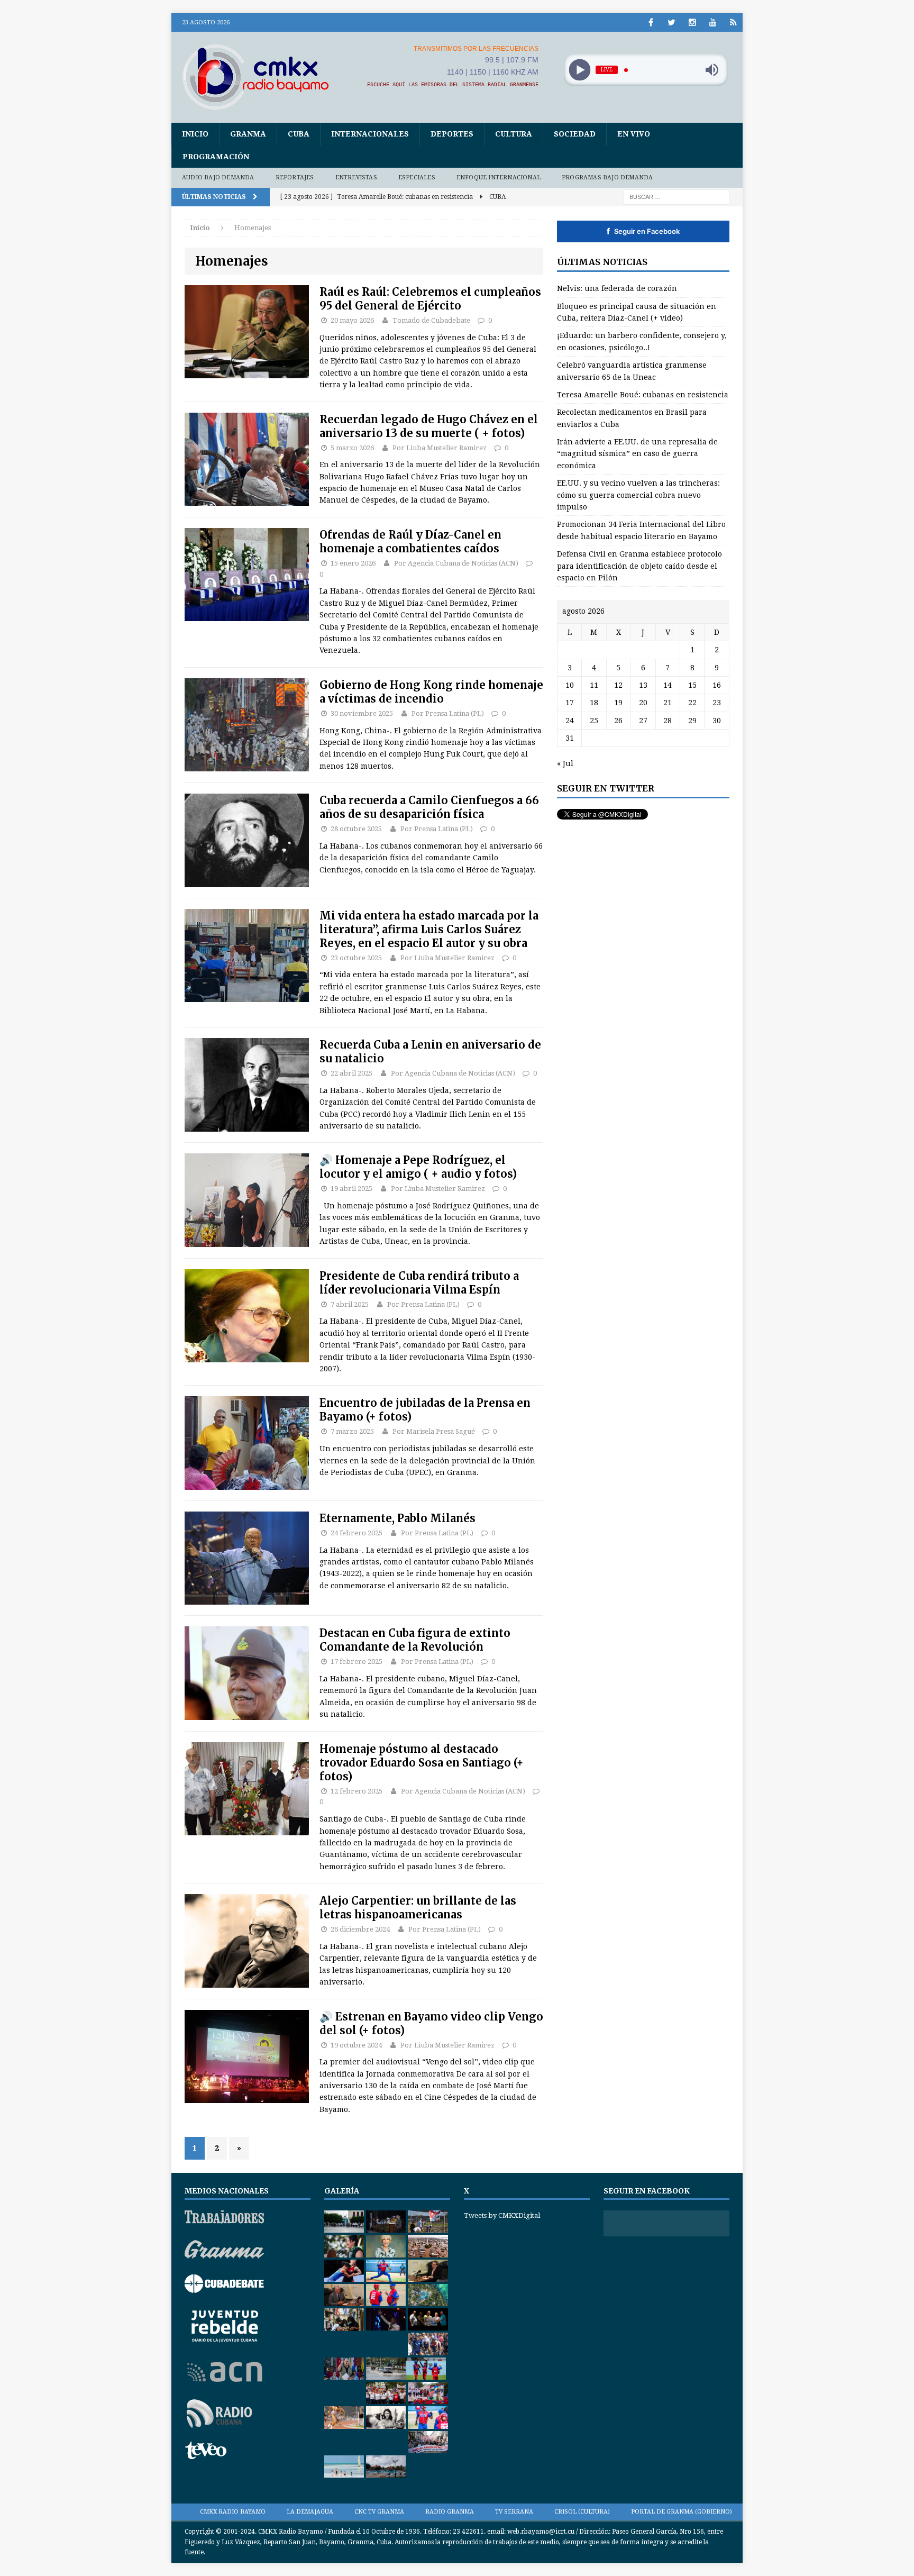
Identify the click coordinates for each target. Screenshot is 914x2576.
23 (717, 703)
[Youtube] (713, 22)
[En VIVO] (733, 22)
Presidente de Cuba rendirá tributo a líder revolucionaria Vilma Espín (419, 1283)
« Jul (565, 763)
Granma (248, 134)
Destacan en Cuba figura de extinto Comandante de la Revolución (415, 1640)
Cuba (299, 134)
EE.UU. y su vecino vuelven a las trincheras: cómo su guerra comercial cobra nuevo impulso (638, 495)
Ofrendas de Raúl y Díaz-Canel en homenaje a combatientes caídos (410, 541)
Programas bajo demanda (607, 178)
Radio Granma (450, 2512)
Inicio (195, 134)
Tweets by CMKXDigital (502, 2215)
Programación (216, 157)
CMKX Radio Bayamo (233, 2512)
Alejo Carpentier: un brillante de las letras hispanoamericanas (418, 1908)
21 (668, 703)
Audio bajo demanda (218, 178)
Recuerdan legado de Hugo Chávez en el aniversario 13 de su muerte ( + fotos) (429, 426)
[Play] (579, 70)
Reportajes (295, 178)
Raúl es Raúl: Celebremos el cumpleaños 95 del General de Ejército (430, 299)
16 (717, 685)
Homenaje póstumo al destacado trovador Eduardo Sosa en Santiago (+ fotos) (422, 1763)
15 (692, 685)
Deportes (452, 134)
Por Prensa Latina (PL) (448, 713)
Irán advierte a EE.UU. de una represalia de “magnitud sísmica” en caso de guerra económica (637, 454)
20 (643, 703)
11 (594, 685)
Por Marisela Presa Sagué (434, 1431)
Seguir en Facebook (643, 231)
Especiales (417, 178)
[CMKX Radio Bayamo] (262, 77)
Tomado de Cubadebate (431, 320)
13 (643, 685)
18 (594, 703)
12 (618, 685)
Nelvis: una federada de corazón (617, 288)
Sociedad (575, 134)
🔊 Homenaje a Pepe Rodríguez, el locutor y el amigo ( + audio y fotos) (418, 1167)
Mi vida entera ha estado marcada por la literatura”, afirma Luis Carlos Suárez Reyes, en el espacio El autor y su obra (429, 929)
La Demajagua (310, 2512)
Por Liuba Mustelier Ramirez (440, 448)
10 (570, 685)
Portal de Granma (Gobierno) (682, 2512)
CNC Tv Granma (379, 2512)
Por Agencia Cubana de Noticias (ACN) (456, 563)
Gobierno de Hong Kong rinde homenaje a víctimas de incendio (431, 692)
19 (618, 703)
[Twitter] (671, 22)
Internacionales (370, 134)
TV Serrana (514, 2512)
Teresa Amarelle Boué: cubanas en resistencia (643, 395)
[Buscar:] (677, 196)
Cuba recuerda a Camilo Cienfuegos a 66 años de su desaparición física (429, 807)
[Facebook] (651, 22)
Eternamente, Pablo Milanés (397, 1518)
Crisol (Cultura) (582, 2512)
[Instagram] (692, 22)
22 (692, 703)
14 (668, 685)
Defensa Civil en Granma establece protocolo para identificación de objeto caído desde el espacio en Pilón (639, 566)
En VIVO (634, 134)
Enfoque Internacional (499, 178)
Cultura (514, 134)
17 (570, 703)
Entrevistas (356, 178)
